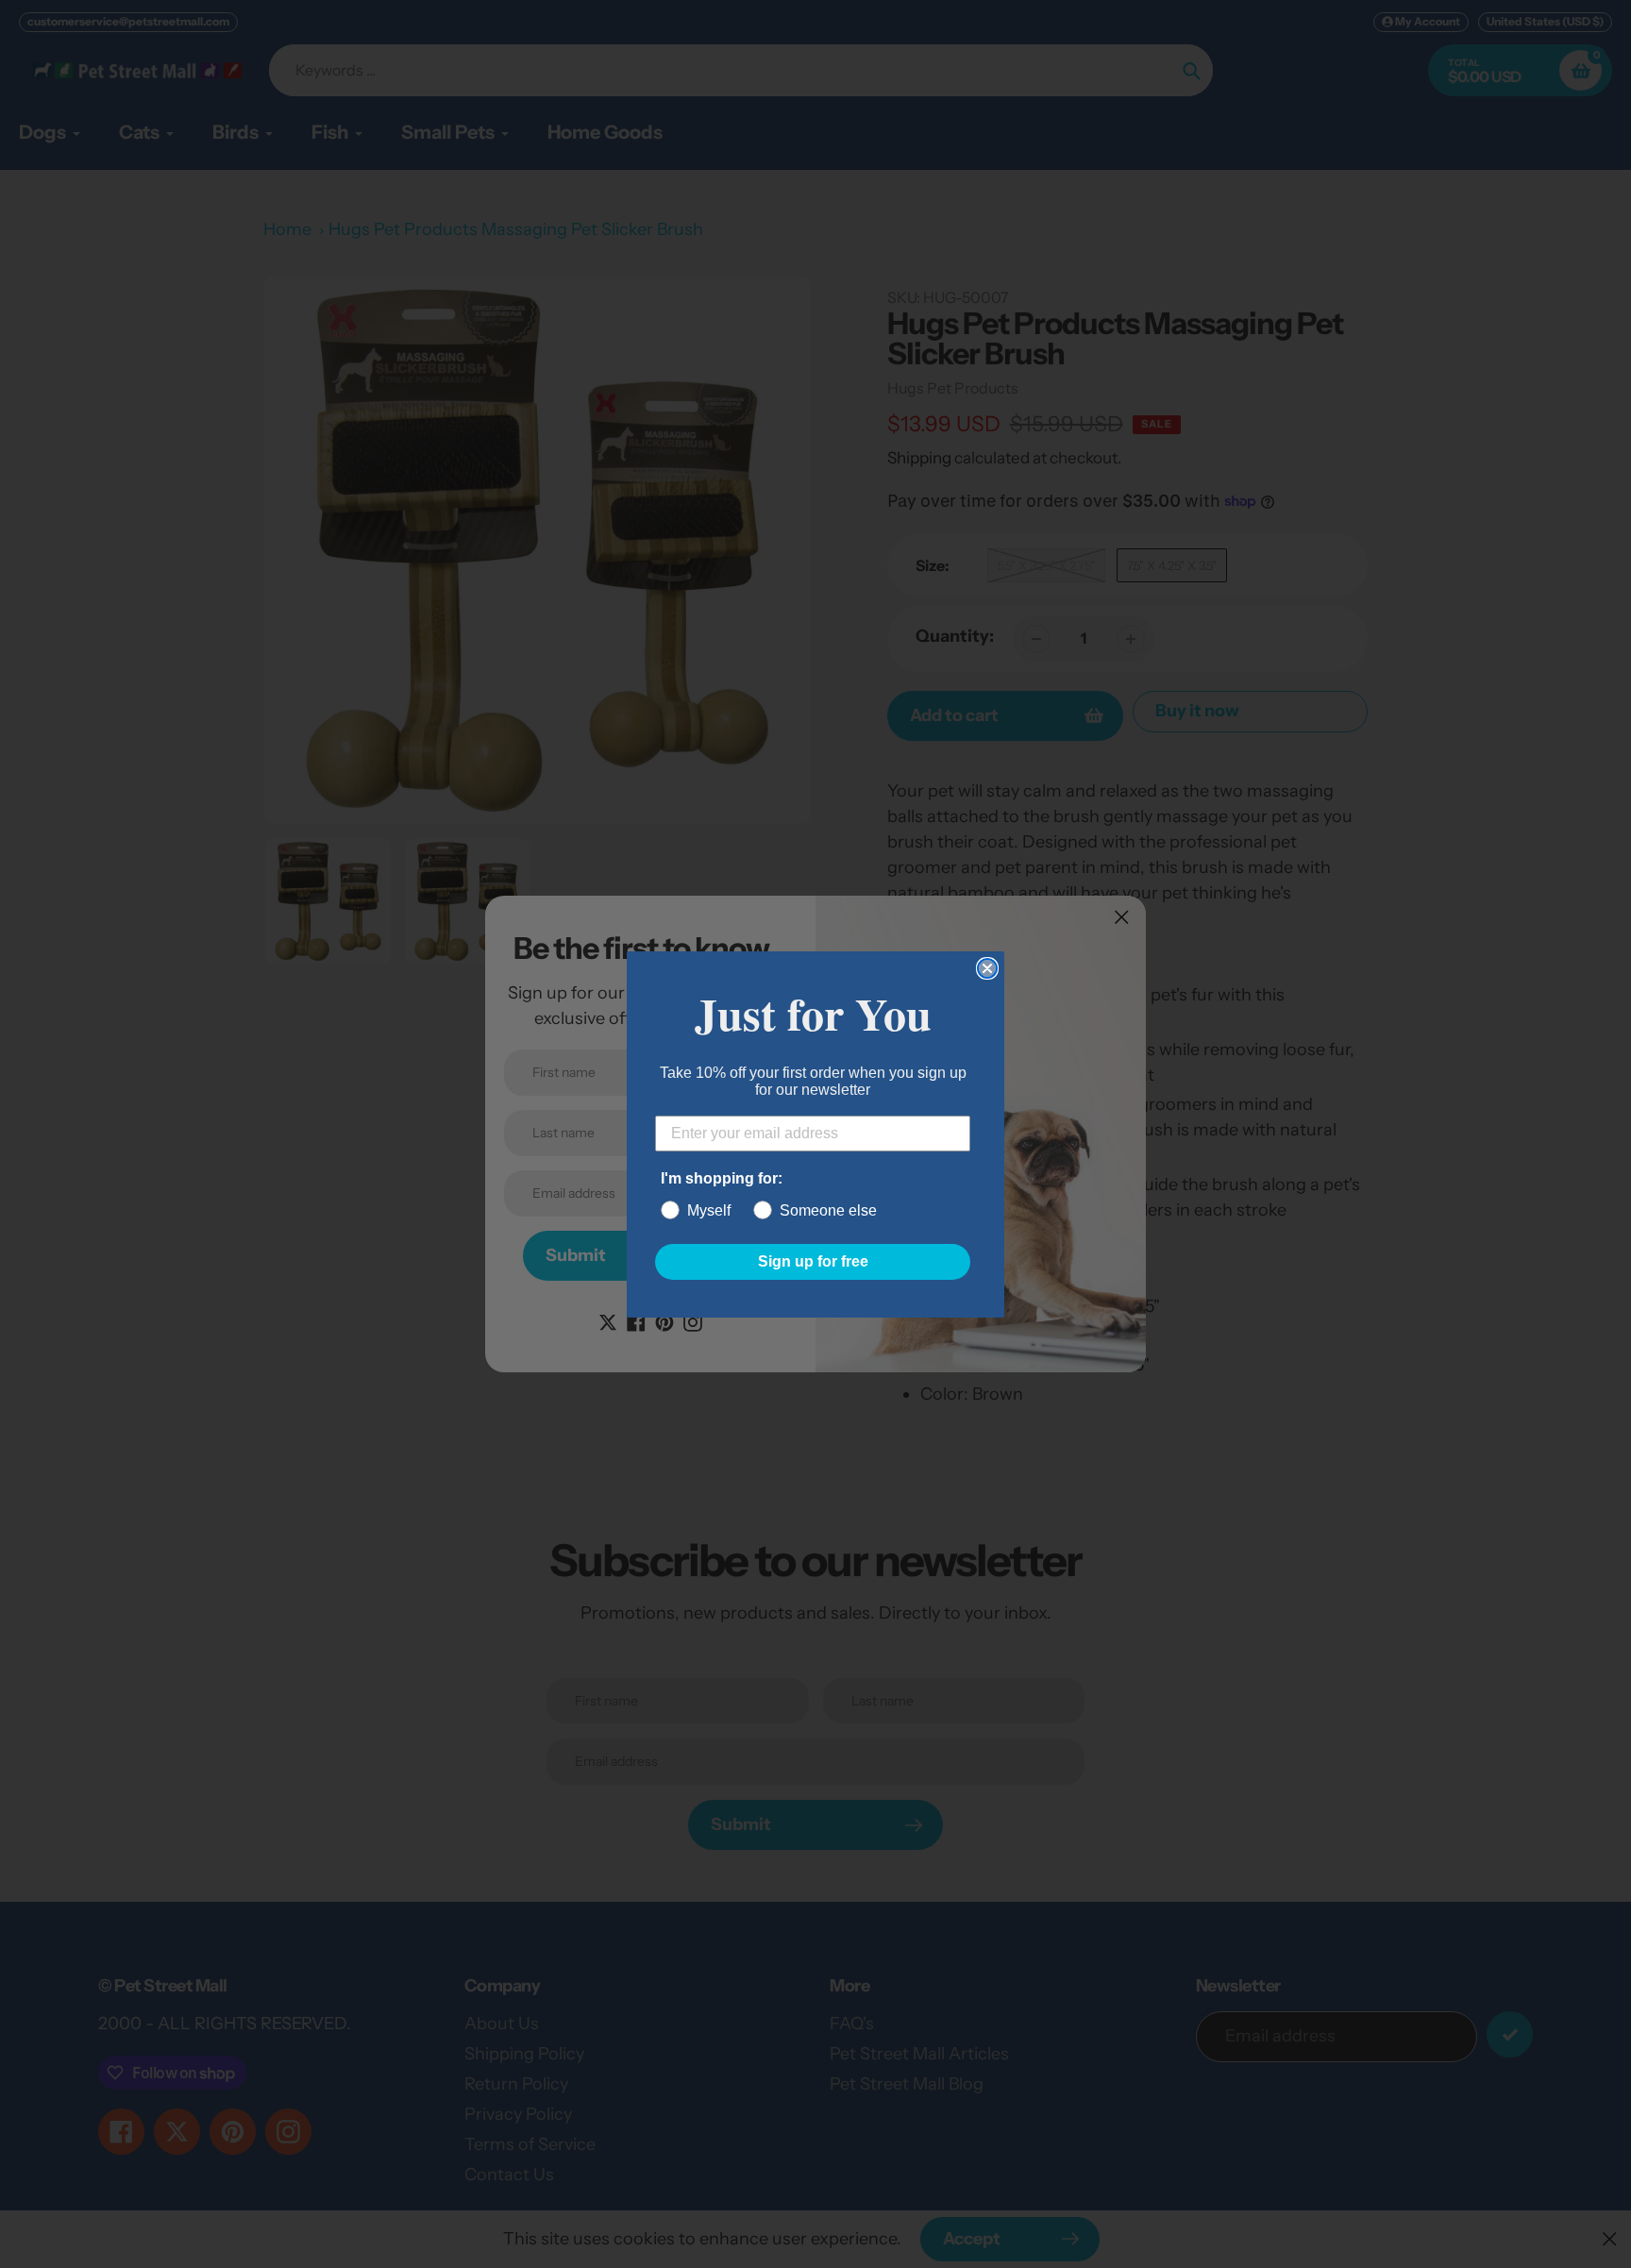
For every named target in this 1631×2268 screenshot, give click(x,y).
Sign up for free (813, 1261)
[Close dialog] (987, 968)
